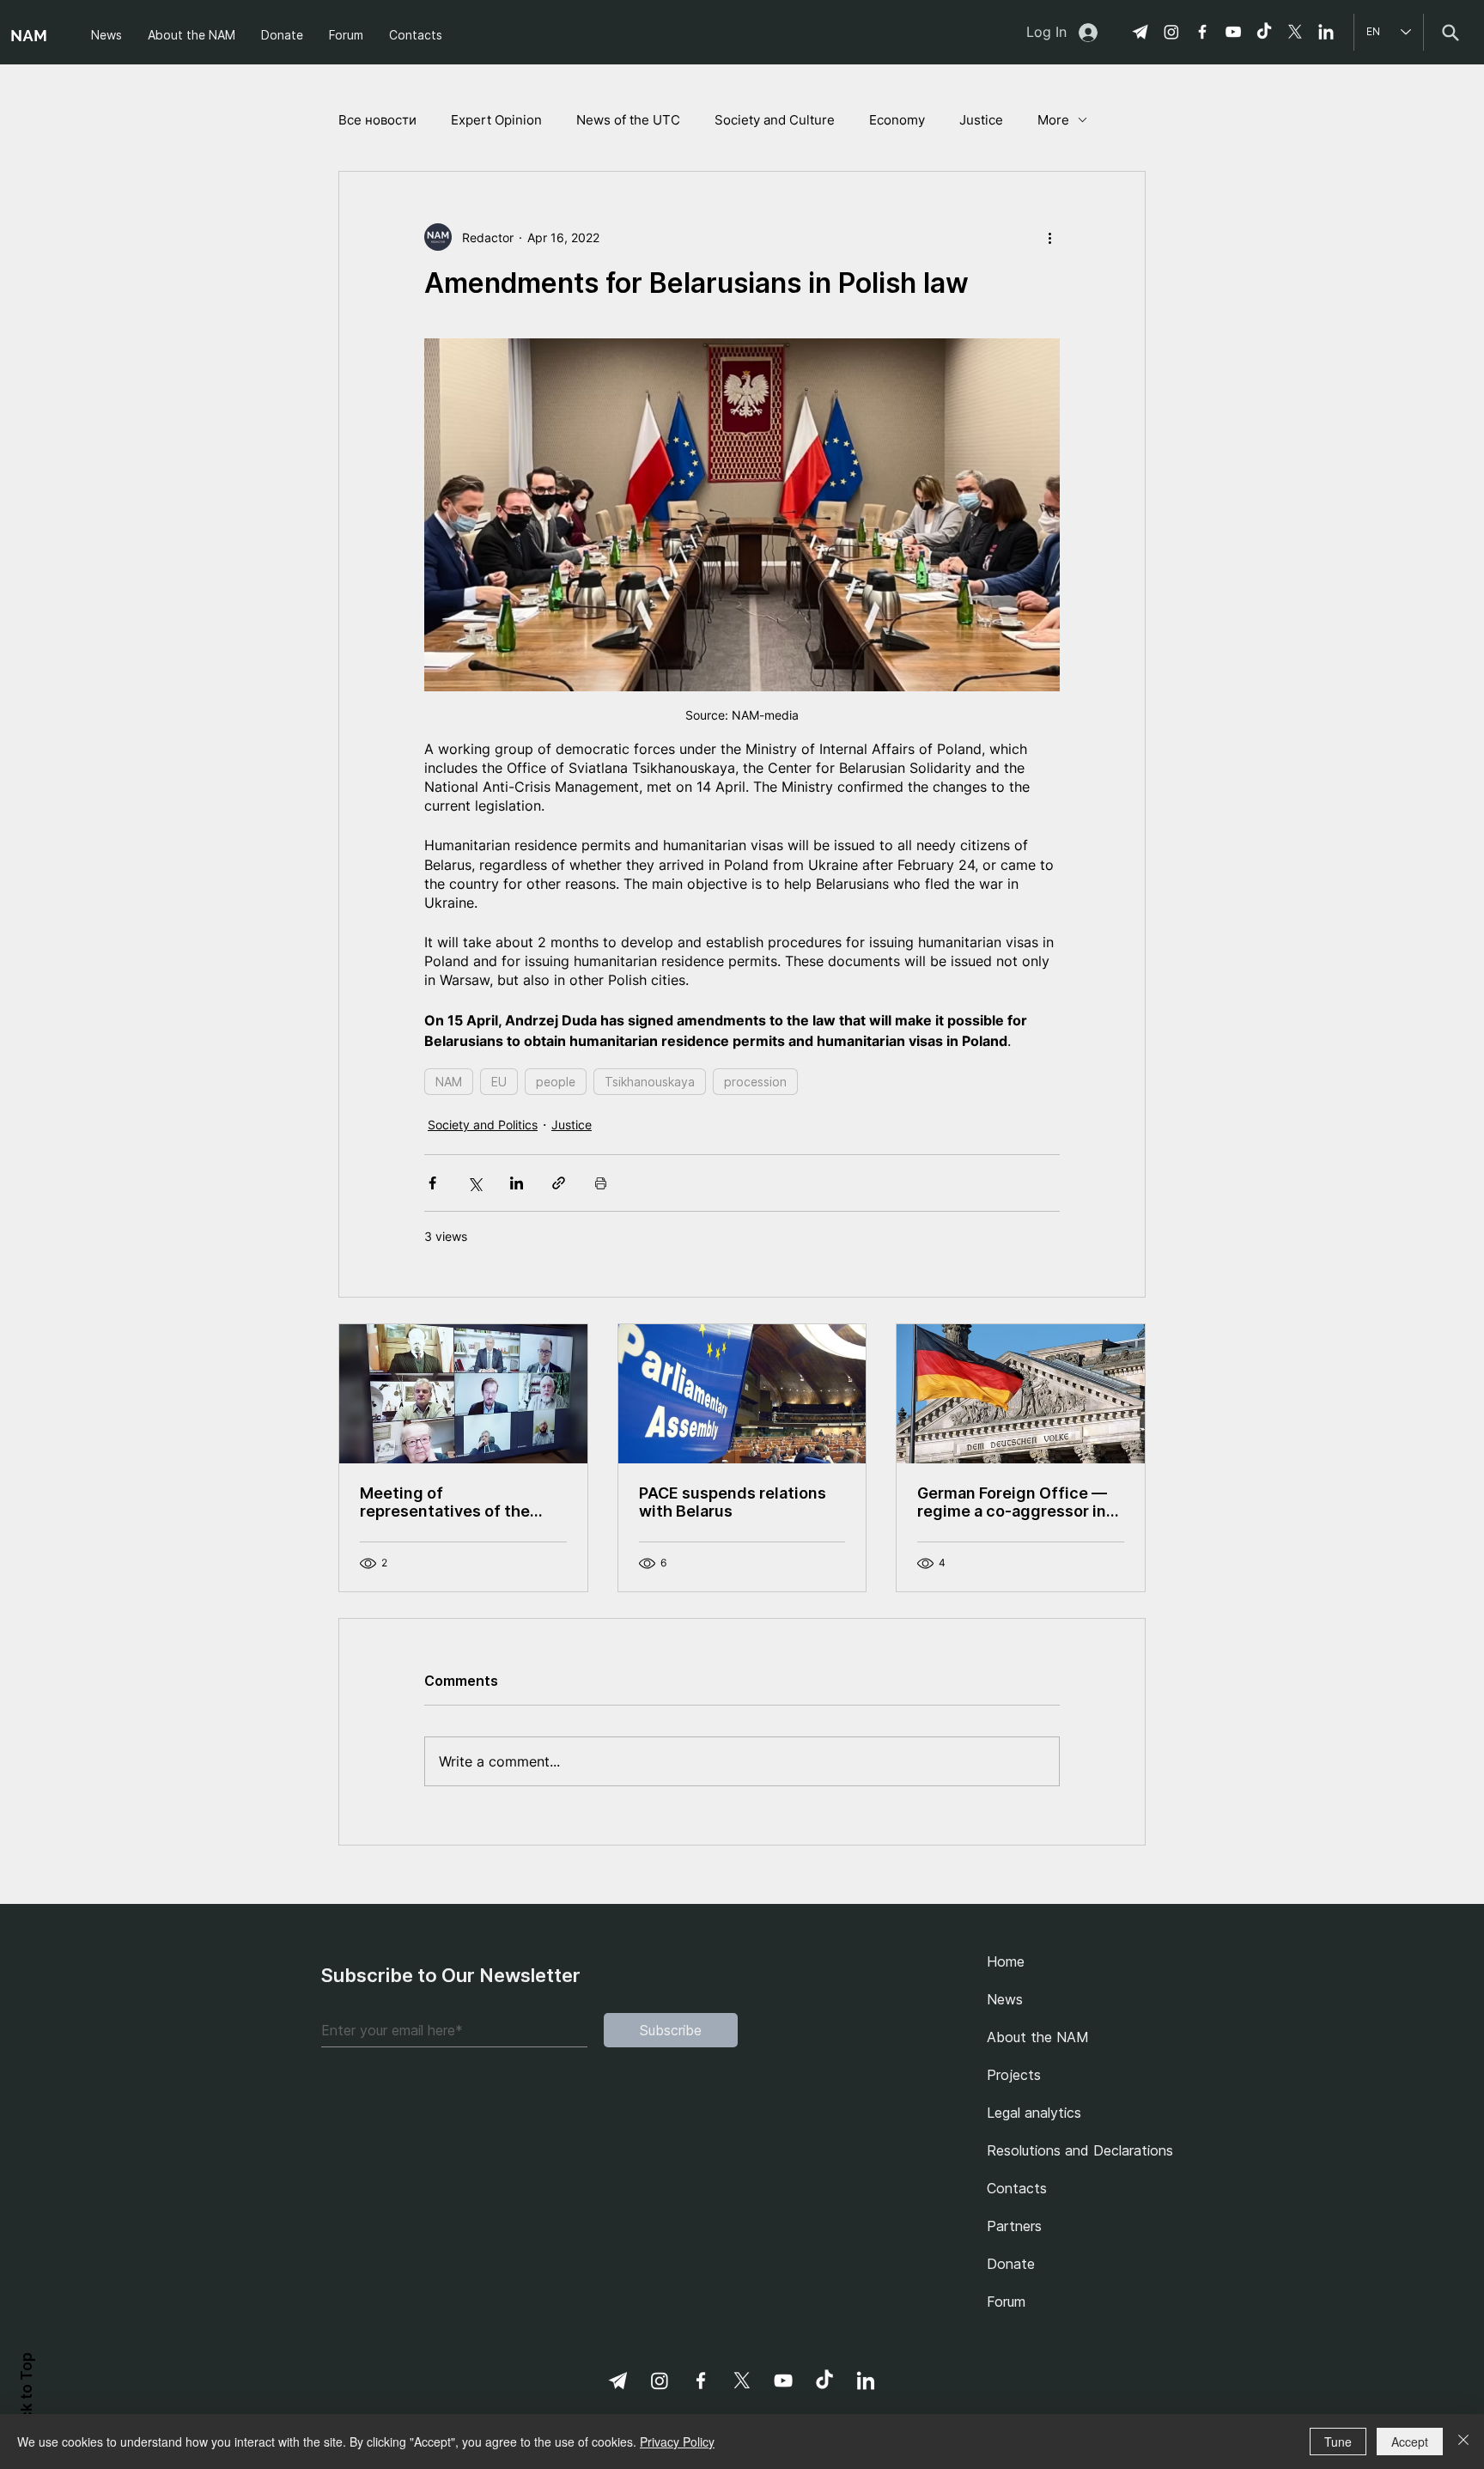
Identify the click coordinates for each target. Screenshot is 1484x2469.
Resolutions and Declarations (1075, 2150)
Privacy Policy (677, 2442)
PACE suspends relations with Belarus (733, 1502)
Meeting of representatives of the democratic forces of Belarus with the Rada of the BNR (451, 1502)
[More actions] (1049, 237)
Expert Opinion (496, 120)
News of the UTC (628, 120)
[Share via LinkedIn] (517, 1183)
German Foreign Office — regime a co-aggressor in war (1012, 1502)
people (556, 1082)
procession (755, 1082)
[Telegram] (1140, 32)
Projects (1014, 2075)
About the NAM (1038, 2037)
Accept (1410, 2442)
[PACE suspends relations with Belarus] (742, 1394)
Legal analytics (1034, 2113)
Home (1006, 1961)
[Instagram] (1171, 32)
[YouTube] (1233, 32)
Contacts (1017, 2188)
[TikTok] (1264, 32)
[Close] (1463, 2442)
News (1005, 1999)
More (1053, 120)
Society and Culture (775, 120)
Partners (1014, 2226)
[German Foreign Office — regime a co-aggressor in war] (1021, 1394)
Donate (1011, 2264)
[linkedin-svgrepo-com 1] (1326, 32)
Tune (1338, 2442)
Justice (981, 120)
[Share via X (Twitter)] (474, 1183)
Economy (897, 120)
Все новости (377, 120)
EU (499, 1082)
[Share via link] (559, 1183)
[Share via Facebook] (432, 1183)
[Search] (1450, 32)
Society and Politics (483, 1125)
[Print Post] (601, 1183)
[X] (1295, 32)
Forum (1006, 2302)
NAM (449, 1082)
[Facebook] (1202, 32)
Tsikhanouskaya (650, 1082)
